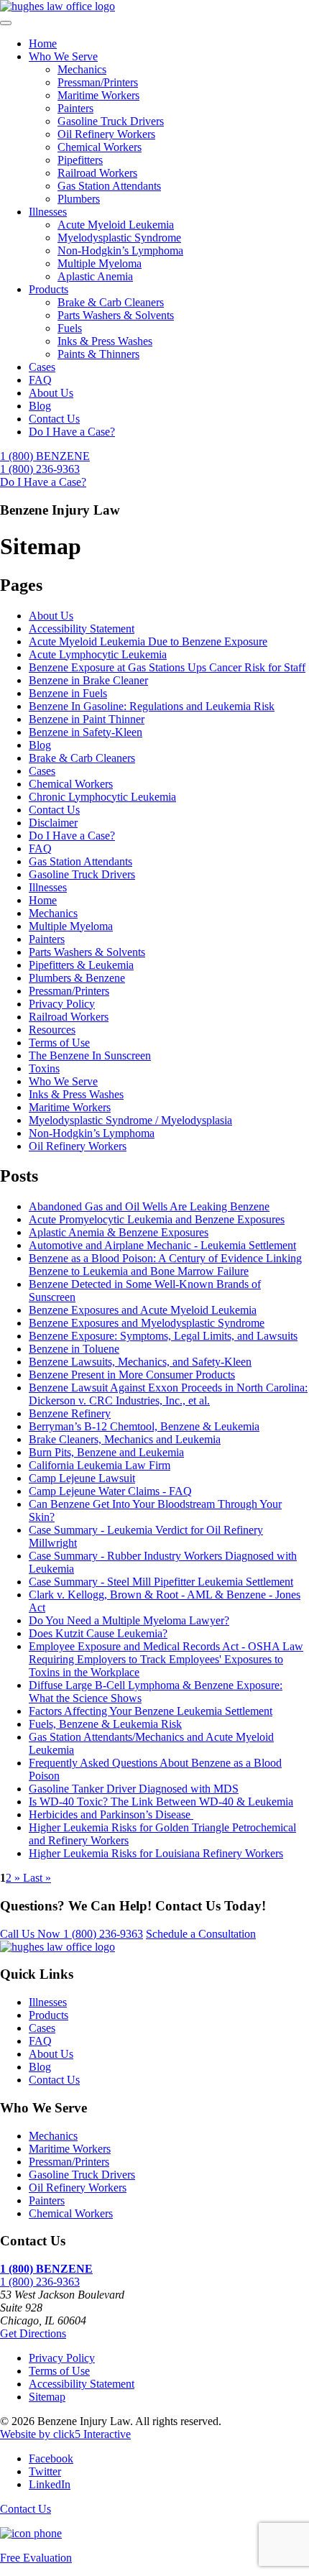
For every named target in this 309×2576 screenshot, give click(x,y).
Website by (65, 2434)
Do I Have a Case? (72, 432)
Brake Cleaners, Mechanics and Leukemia (125, 1439)
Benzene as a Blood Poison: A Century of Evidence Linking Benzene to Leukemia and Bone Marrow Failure (165, 1265)
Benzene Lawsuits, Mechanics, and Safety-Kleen (140, 1362)
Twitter (45, 2471)
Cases (42, 367)
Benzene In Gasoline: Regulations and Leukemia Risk (152, 706)
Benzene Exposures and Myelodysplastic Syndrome (147, 1323)
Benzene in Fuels (68, 693)
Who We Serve (63, 56)
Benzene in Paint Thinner (87, 719)
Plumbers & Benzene (77, 978)
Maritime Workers (98, 95)
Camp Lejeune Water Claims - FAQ (110, 1491)
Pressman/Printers (98, 82)
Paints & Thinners (98, 354)
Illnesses (48, 212)
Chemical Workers (100, 147)
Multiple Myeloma (100, 263)
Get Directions (33, 2333)
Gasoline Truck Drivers (111, 121)
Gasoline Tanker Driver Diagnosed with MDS (134, 1789)
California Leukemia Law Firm (100, 1465)
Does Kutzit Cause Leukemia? (98, 1633)
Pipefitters (80, 160)
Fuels (70, 328)
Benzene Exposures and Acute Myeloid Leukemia (143, 1310)
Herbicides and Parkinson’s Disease (111, 1814)
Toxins (44, 1068)
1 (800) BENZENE (45, 463)
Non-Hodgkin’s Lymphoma (120, 250)
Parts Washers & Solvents (116, 315)
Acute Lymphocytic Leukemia (98, 654)
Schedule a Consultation (201, 1934)
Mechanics (82, 69)
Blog (40, 406)
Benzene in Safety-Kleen (86, 732)
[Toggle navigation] (6, 23)
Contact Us (54, 419)
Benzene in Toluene (74, 1349)
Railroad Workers (97, 173)
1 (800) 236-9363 (72, 1934)
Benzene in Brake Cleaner (88, 680)
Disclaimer (53, 823)
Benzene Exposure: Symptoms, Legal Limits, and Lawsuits (163, 1336)
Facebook (51, 2458)
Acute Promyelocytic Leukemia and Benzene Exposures (157, 1219)
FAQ (40, 380)
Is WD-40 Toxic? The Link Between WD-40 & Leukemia (161, 1802)
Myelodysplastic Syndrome (119, 238)
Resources (52, 1030)
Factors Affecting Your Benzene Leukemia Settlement (151, 1711)
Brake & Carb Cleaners (111, 302)
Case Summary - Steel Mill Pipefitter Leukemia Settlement (161, 1582)
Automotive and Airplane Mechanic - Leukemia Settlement (162, 1245)
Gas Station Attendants (109, 186)
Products (49, 289)
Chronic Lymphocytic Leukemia (102, 797)
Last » (37, 1878)
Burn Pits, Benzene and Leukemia (106, 1452)
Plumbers (79, 199)
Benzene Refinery (70, 1413)
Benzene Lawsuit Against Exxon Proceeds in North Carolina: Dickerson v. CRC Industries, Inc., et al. (168, 1394)
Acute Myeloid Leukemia (116, 225)
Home (43, 43)
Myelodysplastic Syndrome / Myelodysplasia (130, 1120)
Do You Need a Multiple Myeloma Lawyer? (129, 1620)
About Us (51, 393)
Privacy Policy (62, 1004)
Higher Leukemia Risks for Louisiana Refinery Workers (156, 1853)
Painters (75, 108)
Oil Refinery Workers (106, 134)
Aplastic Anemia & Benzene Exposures (119, 1232)
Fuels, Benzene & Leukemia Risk (105, 1724)
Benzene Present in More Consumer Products (132, 1375)
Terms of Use (59, 1043)
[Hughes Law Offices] (57, 6)
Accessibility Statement (82, 629)
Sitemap (47, 2397)
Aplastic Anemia (95, 276)
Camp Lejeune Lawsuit (82, 1478)
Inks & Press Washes (105, 341)
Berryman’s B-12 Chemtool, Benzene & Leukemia (144, 1426)
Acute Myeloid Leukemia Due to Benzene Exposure (148, 641)
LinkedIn (50, 2484)
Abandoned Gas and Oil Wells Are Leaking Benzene (149, 1206)
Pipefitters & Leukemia (81, 965)
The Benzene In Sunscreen (90, 1055)
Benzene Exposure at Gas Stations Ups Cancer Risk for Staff (167, 667)
